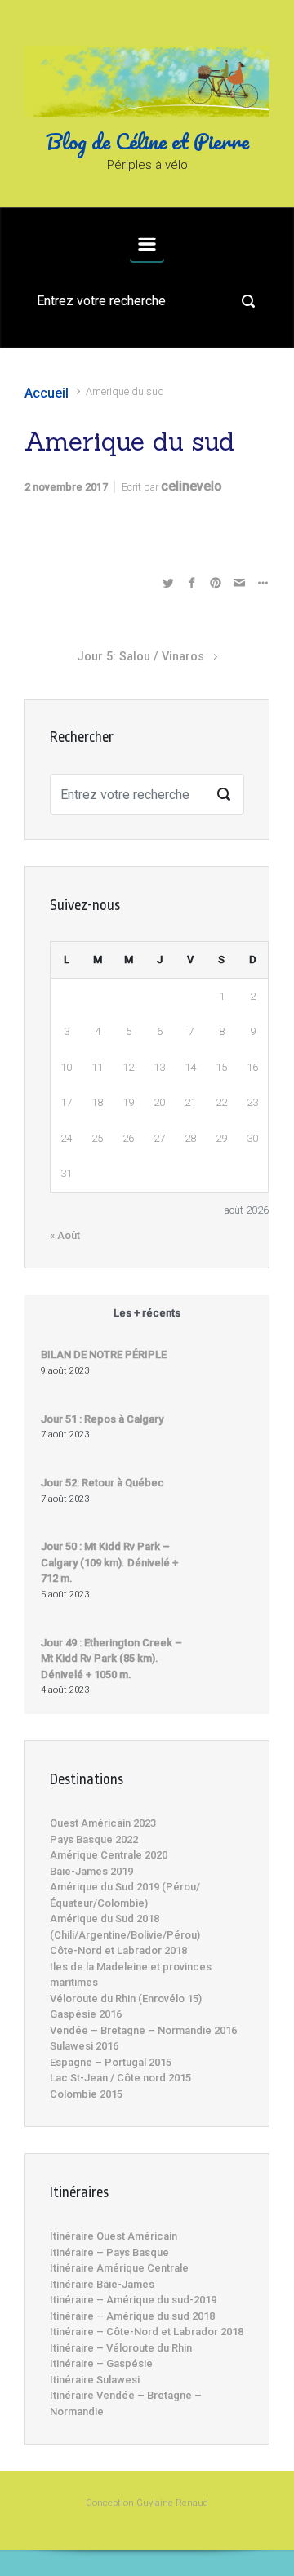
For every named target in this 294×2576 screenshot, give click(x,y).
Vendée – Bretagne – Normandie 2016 (143, 2030)
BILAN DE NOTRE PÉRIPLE (104, 1355)
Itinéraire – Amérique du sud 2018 (132, 2316)
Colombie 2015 (86, 2094)
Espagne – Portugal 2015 (111, 2062)
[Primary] (147, 244)
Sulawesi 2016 (84, 2046)
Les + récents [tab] (147, 1313)
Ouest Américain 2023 (103, 1823)
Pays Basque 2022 (94, 1839)
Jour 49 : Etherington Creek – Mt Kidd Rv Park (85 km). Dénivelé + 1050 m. (111, 1659)
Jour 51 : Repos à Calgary (102, 1419)
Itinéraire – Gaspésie (101, 2363)
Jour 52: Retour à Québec (102, 1483)
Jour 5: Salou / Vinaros (140, 657)
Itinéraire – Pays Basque (109, 2252)
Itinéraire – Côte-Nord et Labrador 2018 (147, 2332)
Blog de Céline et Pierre (147, 141)
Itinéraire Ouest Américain (114, 2236)
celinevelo (192, 486)
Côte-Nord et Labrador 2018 (118, 1950)
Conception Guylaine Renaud (147, 2503)
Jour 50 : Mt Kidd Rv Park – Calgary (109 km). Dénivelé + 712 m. (109, 1562)
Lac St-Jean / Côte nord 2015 (120, 2078)
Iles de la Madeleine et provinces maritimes (131, 1975)
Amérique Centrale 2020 (109, 1855)
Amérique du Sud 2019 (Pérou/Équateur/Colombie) (125, 1895)
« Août (65, 1235)
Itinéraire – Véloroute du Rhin (121, 2348)
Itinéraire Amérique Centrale (119, 2268)
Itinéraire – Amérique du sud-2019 (133, 2300)
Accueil (47, 393)
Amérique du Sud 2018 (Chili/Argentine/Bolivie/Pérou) (125, 1927)
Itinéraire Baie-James (102, 2284)
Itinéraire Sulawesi (95, 2380)
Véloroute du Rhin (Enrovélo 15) (126, 1999)
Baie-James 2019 (91, 1871)
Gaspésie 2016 (86, 2014)
